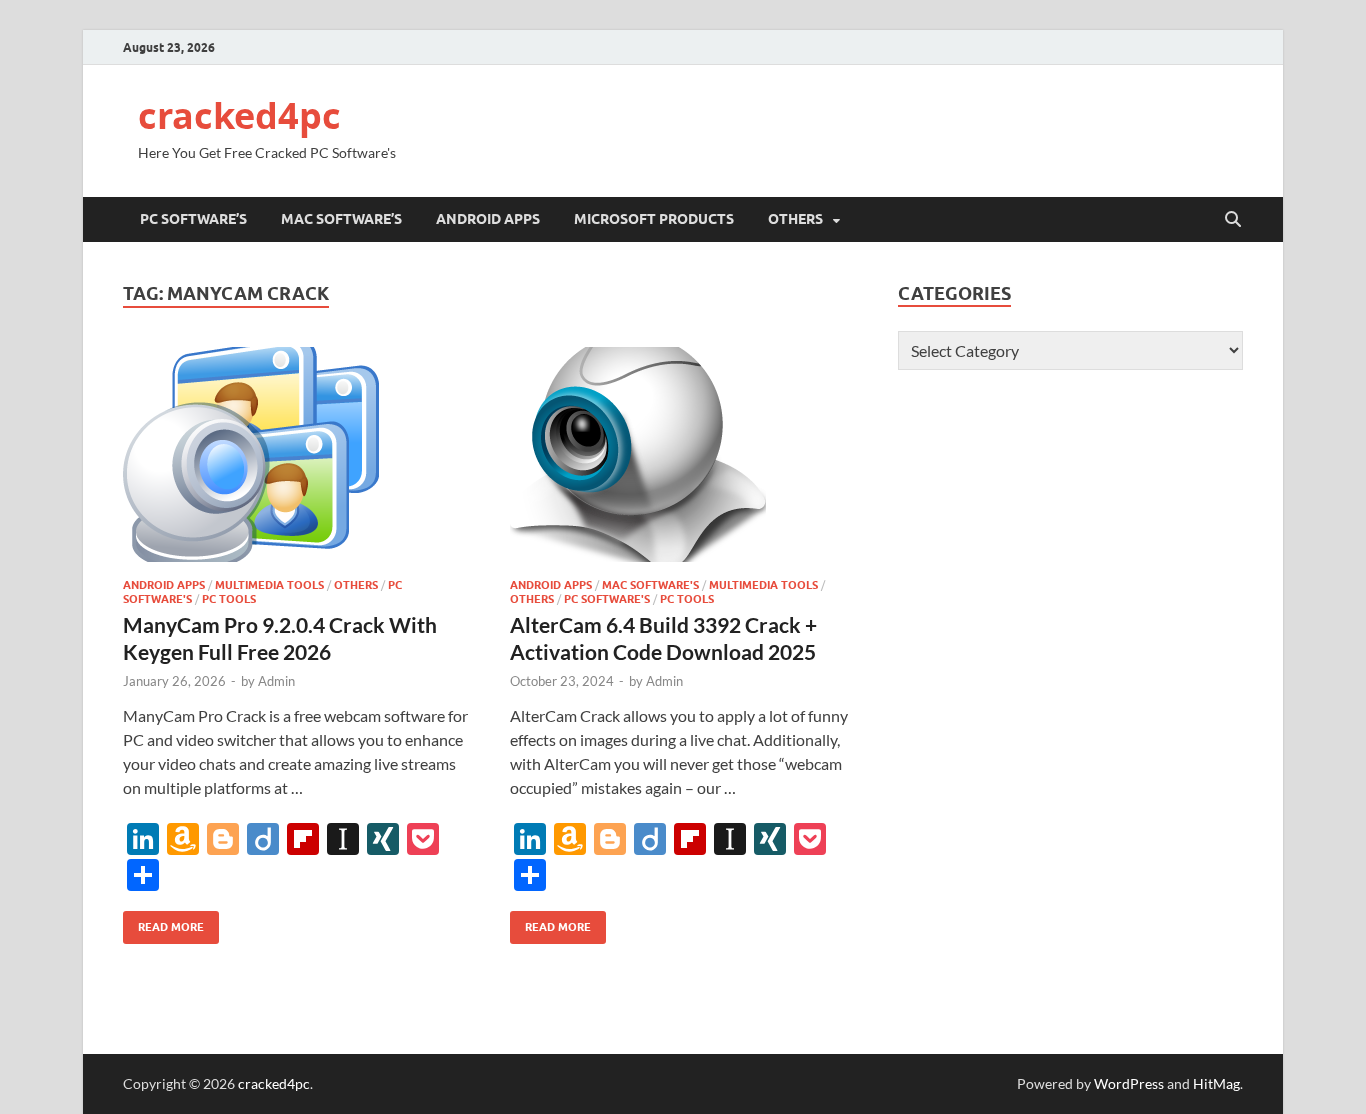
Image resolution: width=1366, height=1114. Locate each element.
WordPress (1129, 1083)
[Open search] (1233, 220)
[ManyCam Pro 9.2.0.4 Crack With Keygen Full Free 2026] (297, 454)
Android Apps (488, 219)
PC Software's (607, 599)
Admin (276, 681)
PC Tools (229, 599)
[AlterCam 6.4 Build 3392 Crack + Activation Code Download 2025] (684, 454)
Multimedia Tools (269, 585)
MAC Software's (650, 585)
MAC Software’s (341, 219)
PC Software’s (193, 219)
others (795, 219)
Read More (163, 922)
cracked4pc (239, 115)
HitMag (1216, 1083)
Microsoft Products (654, 219)
